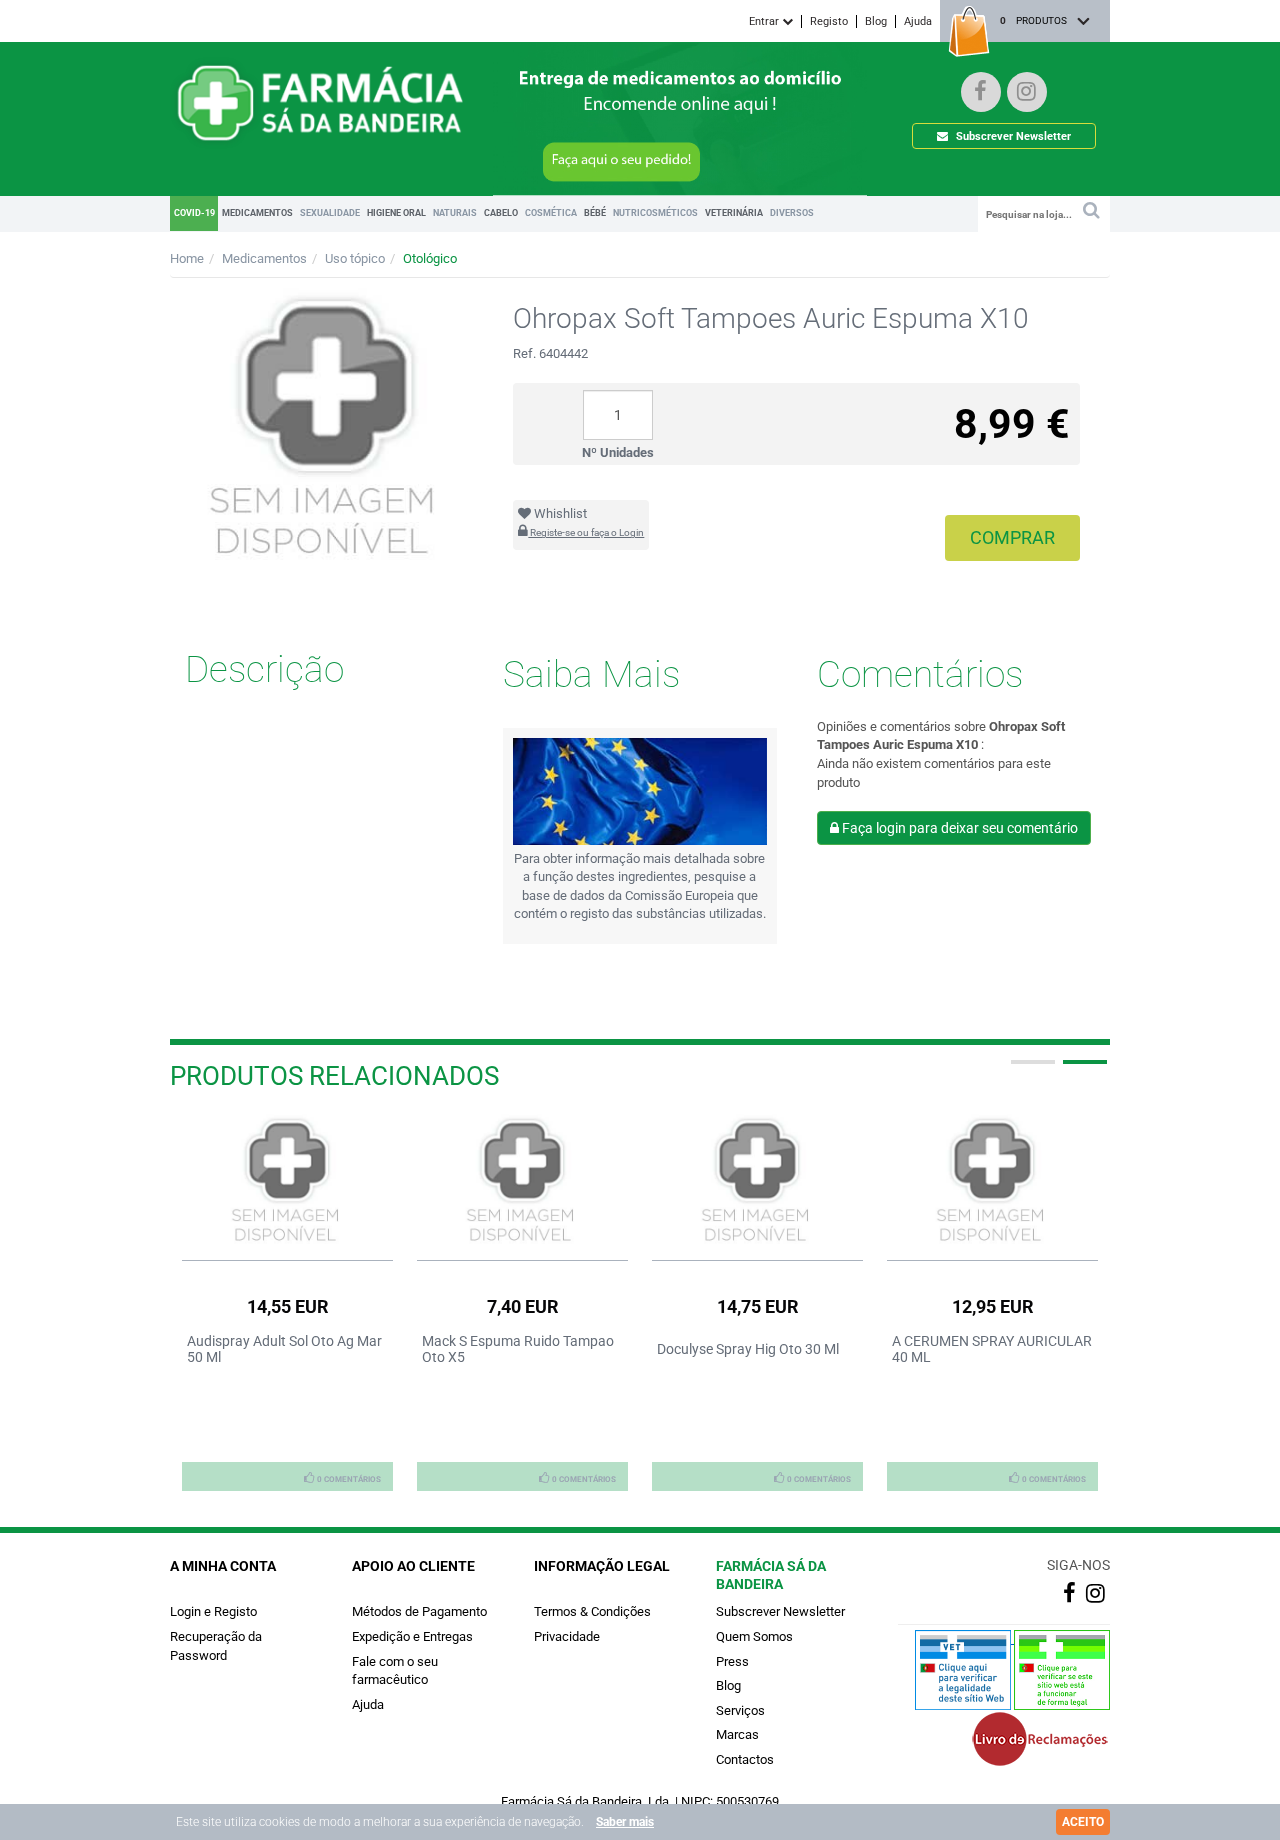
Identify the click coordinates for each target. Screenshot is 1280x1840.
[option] (287, 1302)
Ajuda (918, 21)
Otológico (430, 258)
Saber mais (625, 1822)
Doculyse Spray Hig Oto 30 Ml (748, 1349)
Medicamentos (264, 258)
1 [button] (1031, 1070)
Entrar (765, 21)
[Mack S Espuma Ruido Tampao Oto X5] (522, 1181)
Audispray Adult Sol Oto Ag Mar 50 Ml (284, 1349)
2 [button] (1083, 1070)
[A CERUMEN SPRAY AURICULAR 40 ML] (992, 1181)
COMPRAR (1012, 537)
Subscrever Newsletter (1012, 136)
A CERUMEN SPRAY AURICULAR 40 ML (992, 1349)
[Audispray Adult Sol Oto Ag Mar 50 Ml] (287, 1181)
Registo (829, 21)
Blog (876, 21)
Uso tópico (355, 258)
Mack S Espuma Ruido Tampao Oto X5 (518, 1349)
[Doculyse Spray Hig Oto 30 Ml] (757, 1181)
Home (187, 258)
